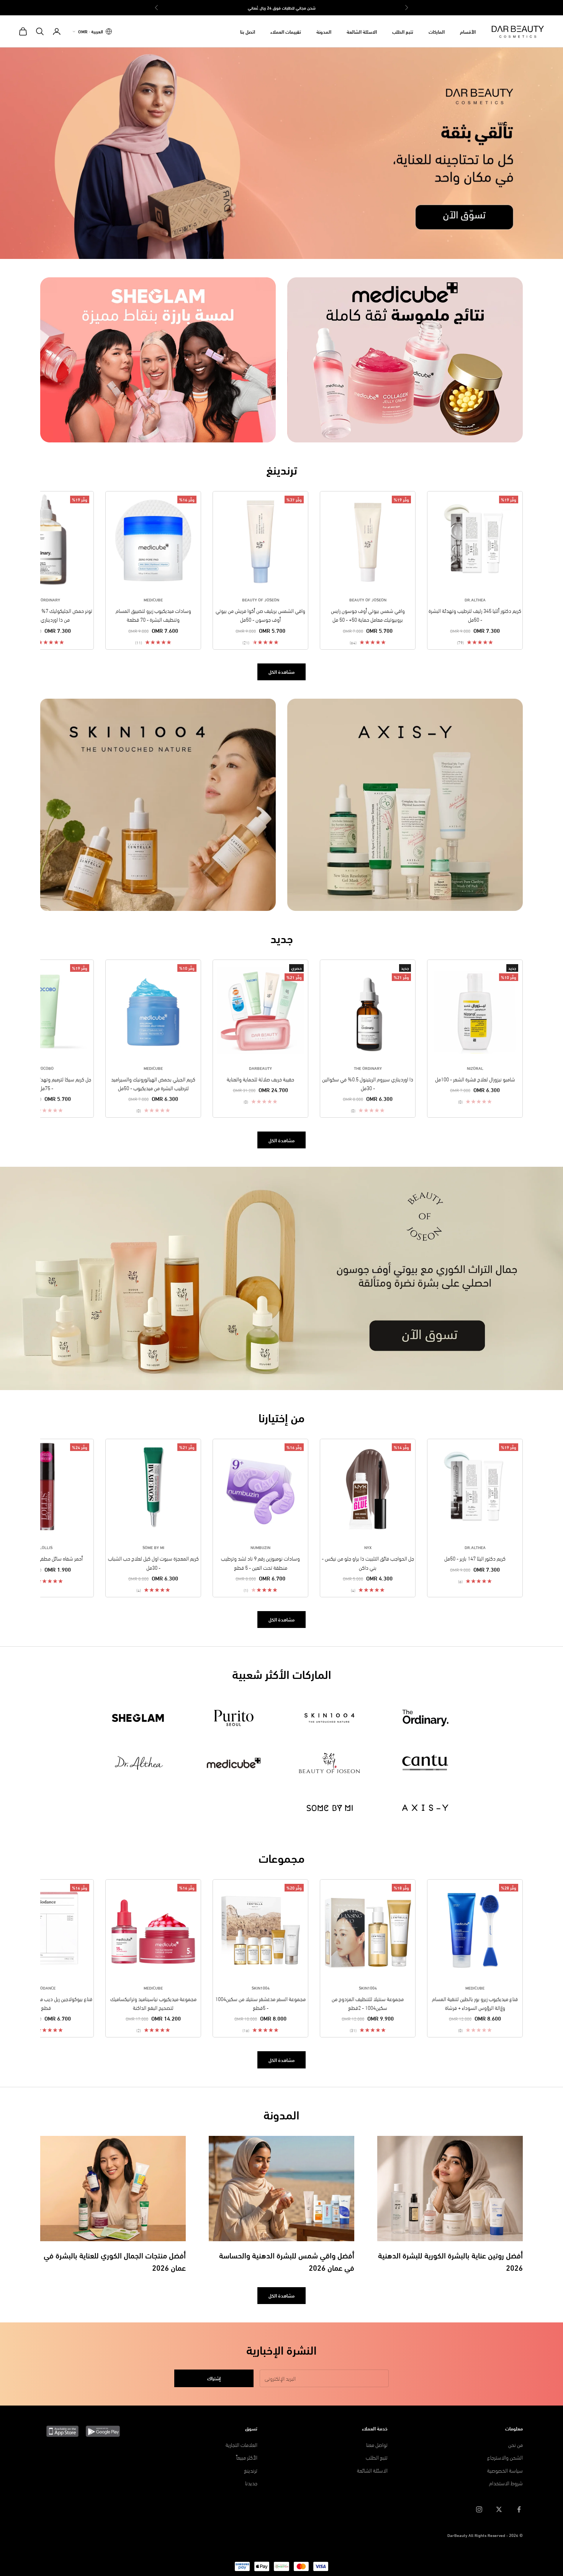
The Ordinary (46, 599)
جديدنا (251, 2483)
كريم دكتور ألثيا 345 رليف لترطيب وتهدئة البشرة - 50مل (475, 615)
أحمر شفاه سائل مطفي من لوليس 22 (46, 1558)
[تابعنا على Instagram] (479, 2509)
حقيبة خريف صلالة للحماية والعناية (260, 1079)
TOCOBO (46, 1068)
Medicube (153, 599)
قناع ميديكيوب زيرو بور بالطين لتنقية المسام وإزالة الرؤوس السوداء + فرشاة (475, 2003)
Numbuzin (260, 1547)
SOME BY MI (153, 1547)
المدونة (324, 31)
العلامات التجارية (241, 2444)
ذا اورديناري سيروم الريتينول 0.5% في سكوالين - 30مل (368, 1083)
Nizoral (475, 1068)
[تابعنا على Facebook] (519, 2509)
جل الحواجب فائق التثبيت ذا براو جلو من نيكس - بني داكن (368, 1562)
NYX (368, 1547)
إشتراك (214, 2378)
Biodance (46, 1988)
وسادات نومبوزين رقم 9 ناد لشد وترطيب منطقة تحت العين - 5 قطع (260, 1562)
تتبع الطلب (403, 31)
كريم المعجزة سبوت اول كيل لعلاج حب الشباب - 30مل (153, 1562)
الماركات (437, 31)
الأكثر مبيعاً (247, 2457)
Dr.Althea (475, 599)
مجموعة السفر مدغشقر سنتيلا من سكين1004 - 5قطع (260, 2003)
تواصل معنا (377, 2444)
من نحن (516, 2444)
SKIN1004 (368, 1988)
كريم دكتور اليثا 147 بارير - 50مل (475, 1558)
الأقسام (468, 31)
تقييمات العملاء (286, 31)
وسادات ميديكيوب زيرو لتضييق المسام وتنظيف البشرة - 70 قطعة (153, 615)
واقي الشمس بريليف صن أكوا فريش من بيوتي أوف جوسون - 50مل (260, 615)
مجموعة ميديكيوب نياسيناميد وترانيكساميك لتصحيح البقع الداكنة (153, 2003)
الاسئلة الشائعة (362, 31)
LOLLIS (46, 1547)
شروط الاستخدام (506, 2483)
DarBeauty (260, 1068)
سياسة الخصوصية (505, 2470)
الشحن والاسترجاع (505, 2457)
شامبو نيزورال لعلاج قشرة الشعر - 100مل (475, 1079)
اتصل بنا (248, 31)
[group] (281, 153)
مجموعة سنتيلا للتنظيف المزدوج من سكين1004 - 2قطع (368, 2003)
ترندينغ (251, 2470)
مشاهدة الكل (281, 671)
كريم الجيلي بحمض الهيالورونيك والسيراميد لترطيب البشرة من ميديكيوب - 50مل (153, 1083)
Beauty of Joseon (368, 599)
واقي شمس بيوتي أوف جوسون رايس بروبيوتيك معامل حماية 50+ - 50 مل (368, 615)
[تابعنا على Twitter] (499, 2509)
